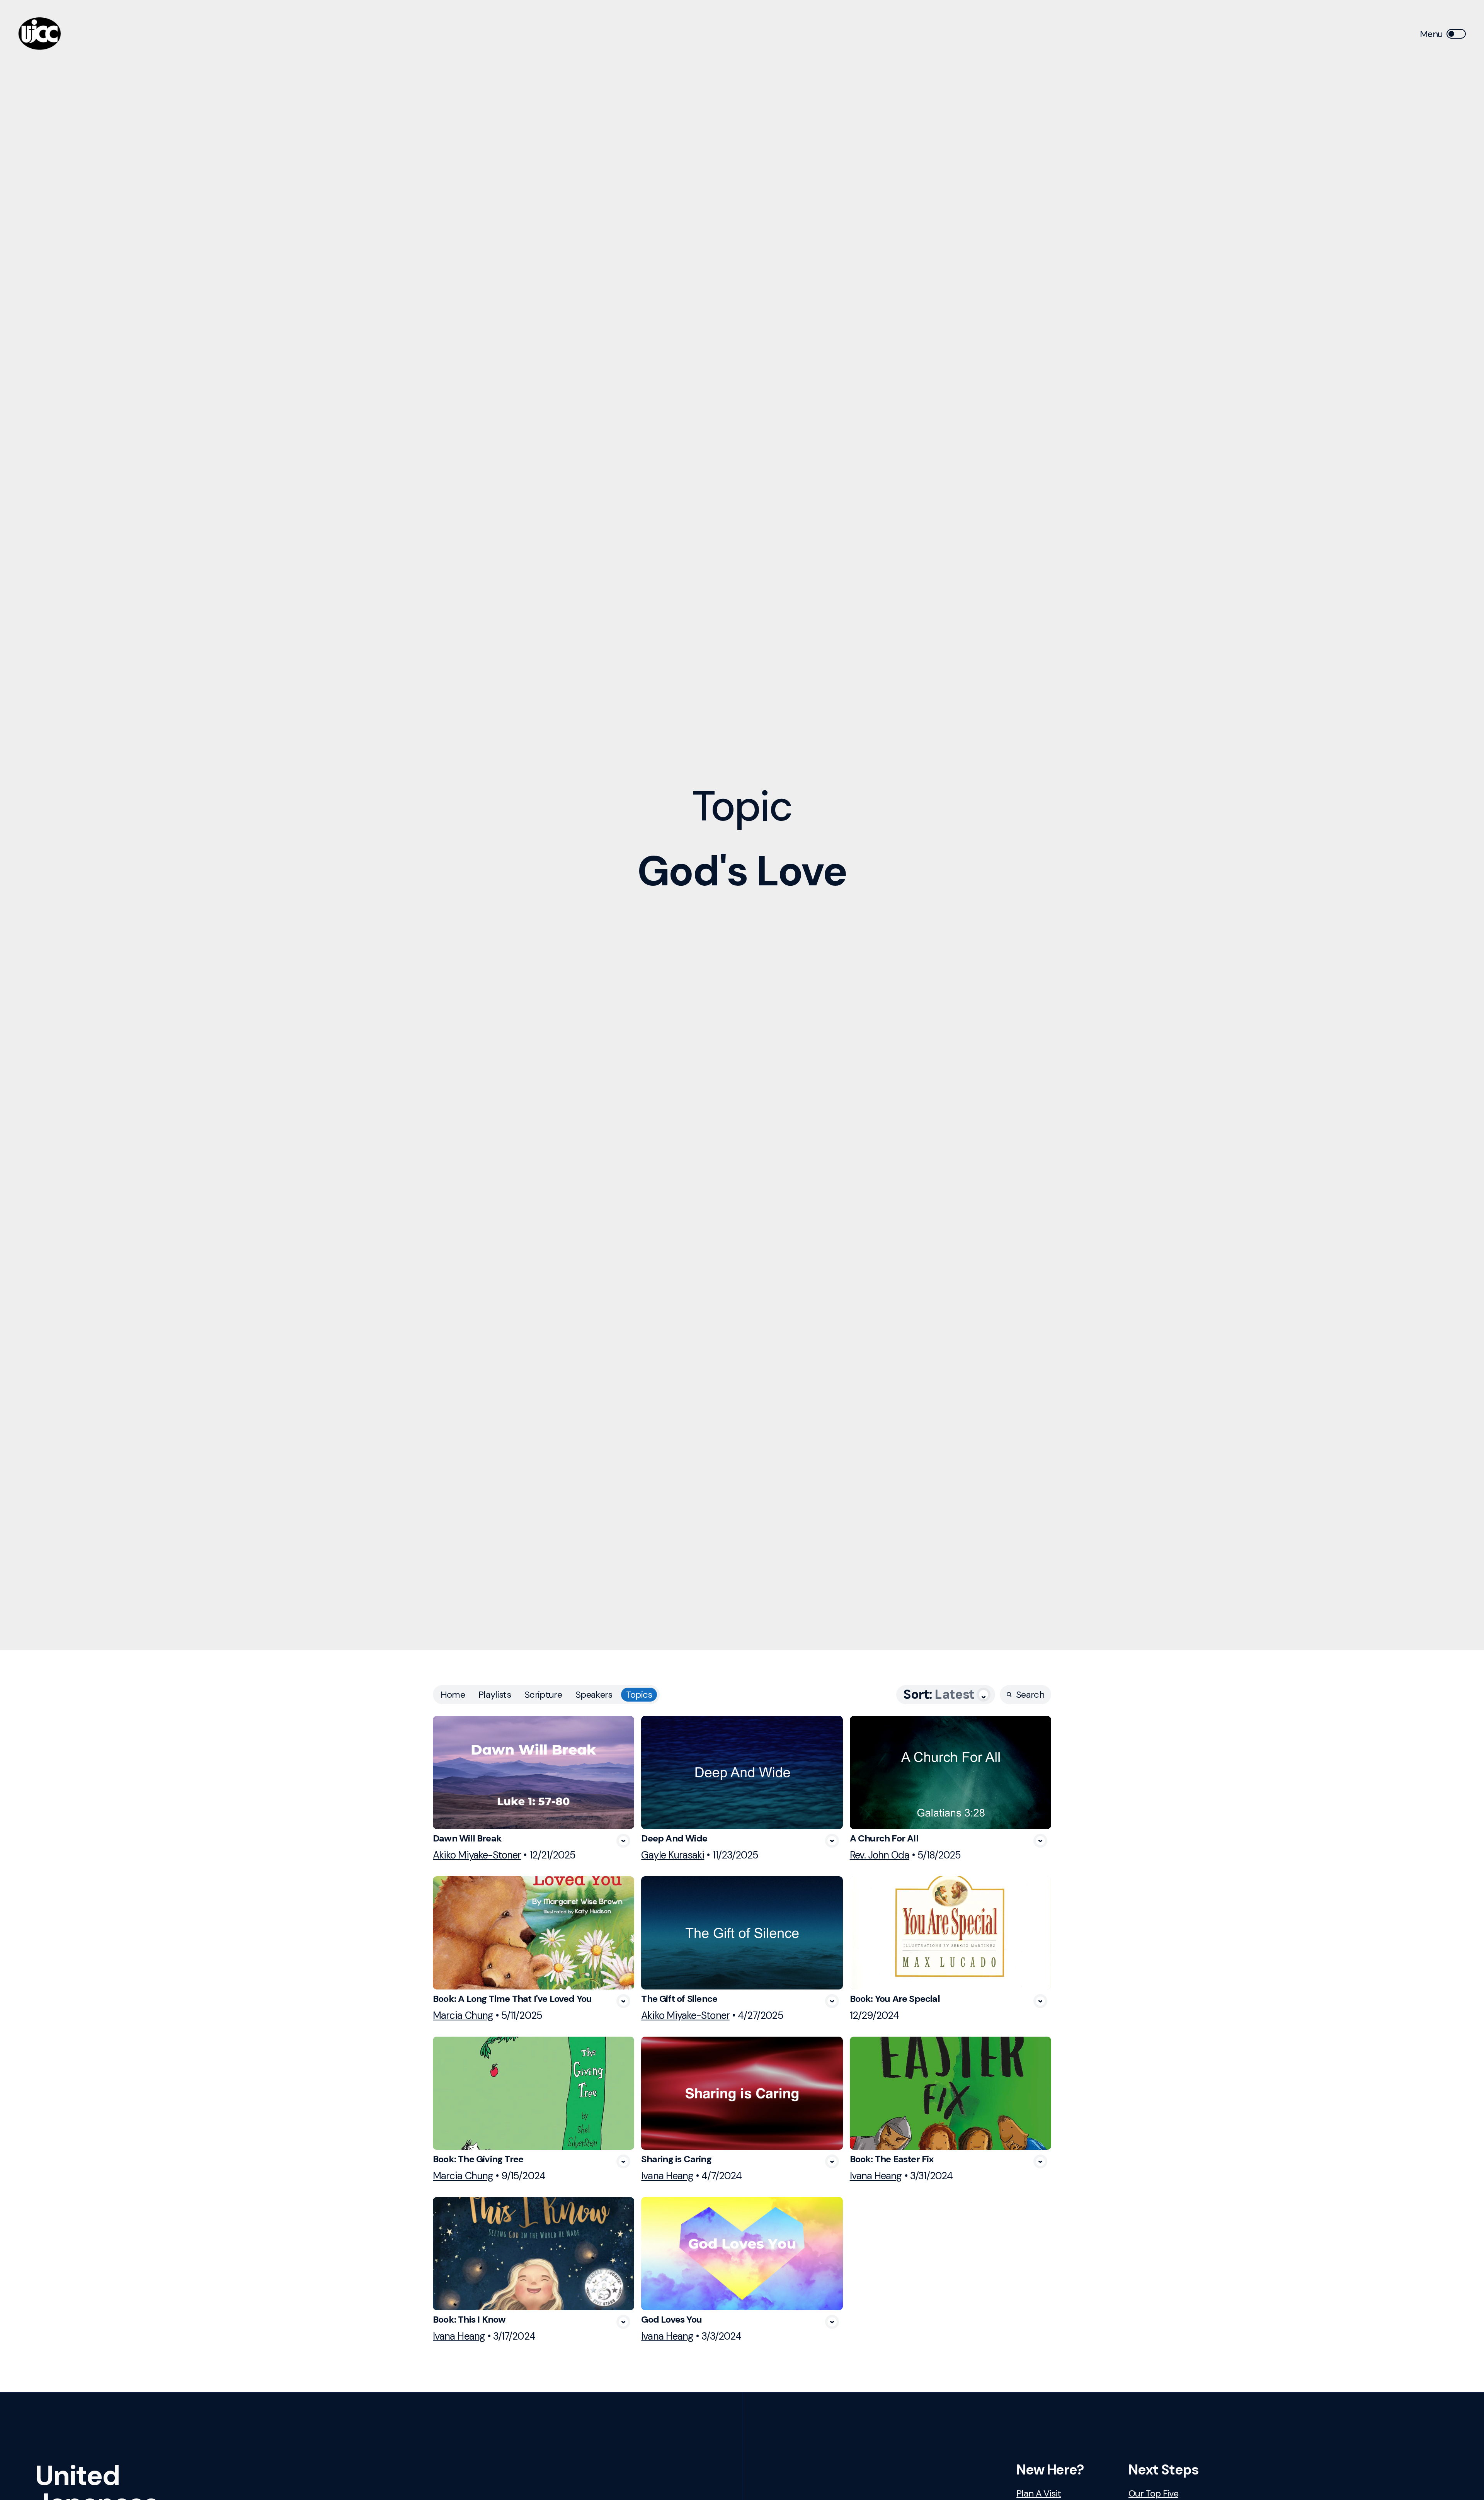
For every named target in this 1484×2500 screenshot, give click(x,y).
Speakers (594, 1694)
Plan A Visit (1039, 2493)
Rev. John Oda (880, 1855)
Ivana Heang (667, 2176)
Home (453, 1694)
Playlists (495, 1694)
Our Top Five (1153, 2493)
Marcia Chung (463, 2015)
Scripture (543, 1694)
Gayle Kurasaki (673, 1855)
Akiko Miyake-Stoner (477, 1855)
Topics (639, 1694)
